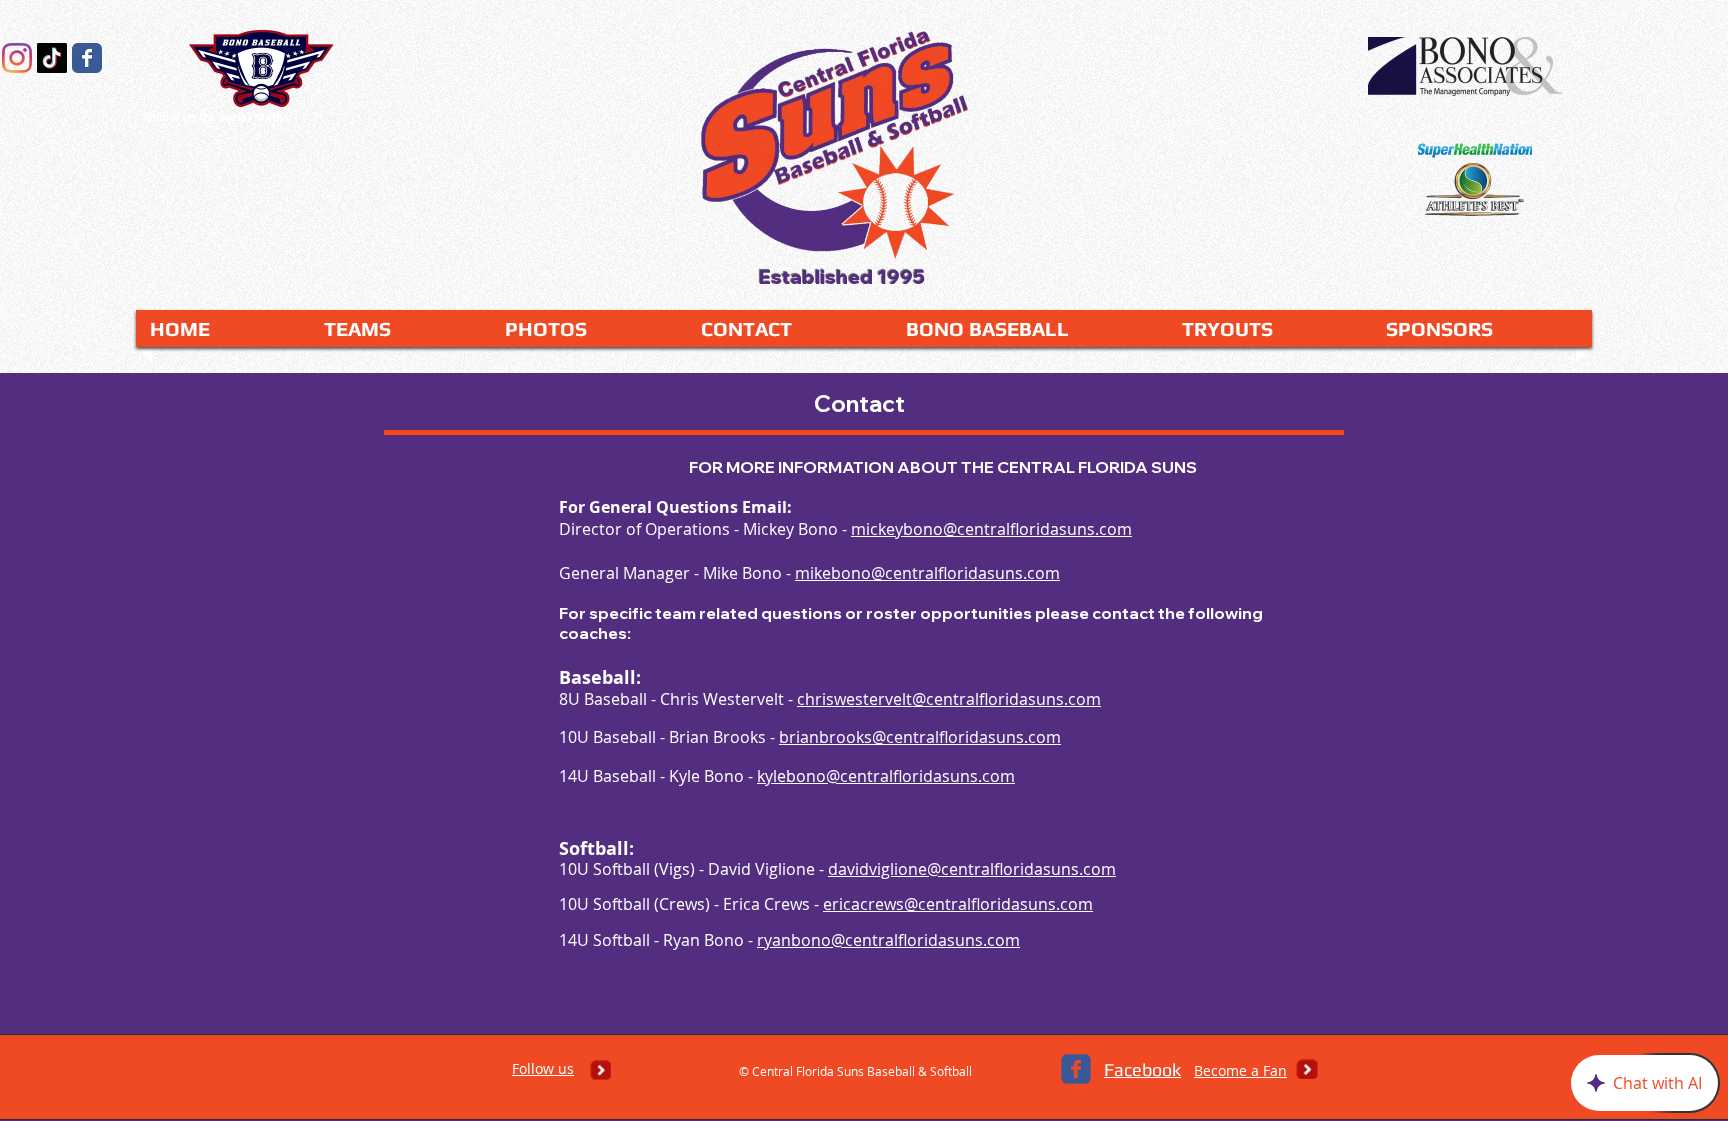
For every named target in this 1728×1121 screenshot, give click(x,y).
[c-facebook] (1076, 1069)
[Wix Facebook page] (87, 58)
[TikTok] (52, 58)
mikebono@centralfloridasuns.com (927, 573)
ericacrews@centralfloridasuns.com (958, 904)
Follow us (543, 1068)
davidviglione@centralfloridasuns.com (972, 869)
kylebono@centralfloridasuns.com (886, 776)
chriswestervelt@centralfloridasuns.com (949, 699)
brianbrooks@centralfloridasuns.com (920, 737)
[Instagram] (17, 58)
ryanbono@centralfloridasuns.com (888, 940)
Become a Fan (1240, 1070)
